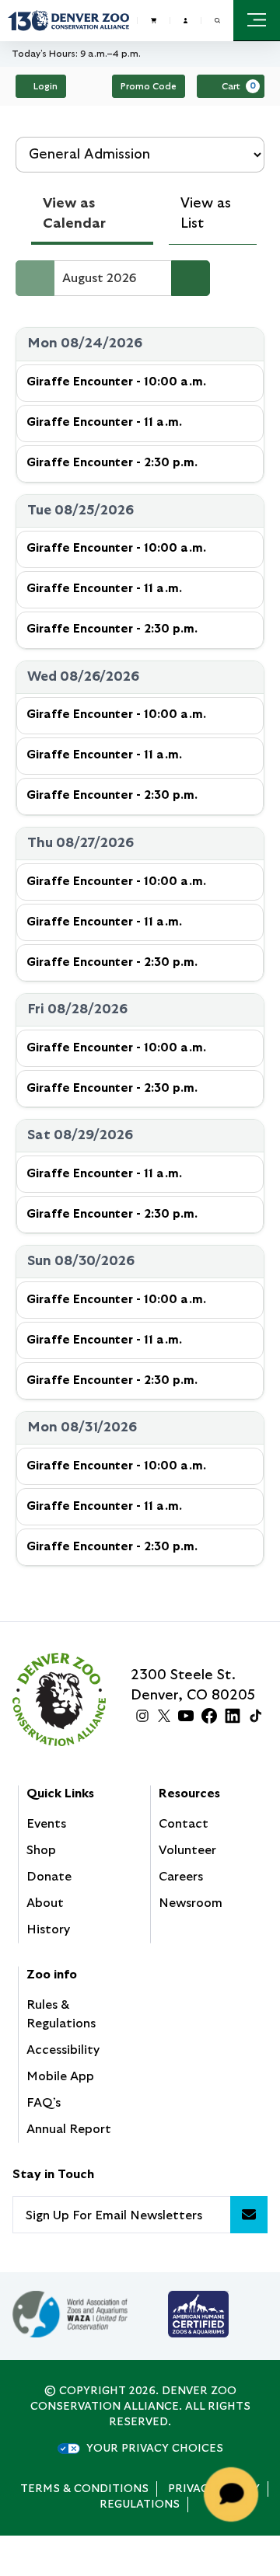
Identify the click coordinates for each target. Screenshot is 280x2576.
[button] (217, 21)
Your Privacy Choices (155, 2449)
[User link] (186, 20)
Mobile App (60, 2076)
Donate (49, 1877)
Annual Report (69, 2129)
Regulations (140, 2505)
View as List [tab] (206, 214)
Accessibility (63, 2050)
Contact (184, 1824)
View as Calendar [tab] (74, 214)
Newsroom (191, 1903)
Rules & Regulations (61, 2014)
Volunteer (187, 1850)
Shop (41, 1850)
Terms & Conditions (84, 2489)
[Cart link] (154, 20)
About (45, 1903)
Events (46, 1824)
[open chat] (234, 2494)
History (48, 1929)
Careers (181, 1877)
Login (45, 86)
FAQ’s (44, 2103)
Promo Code (149, 86)
